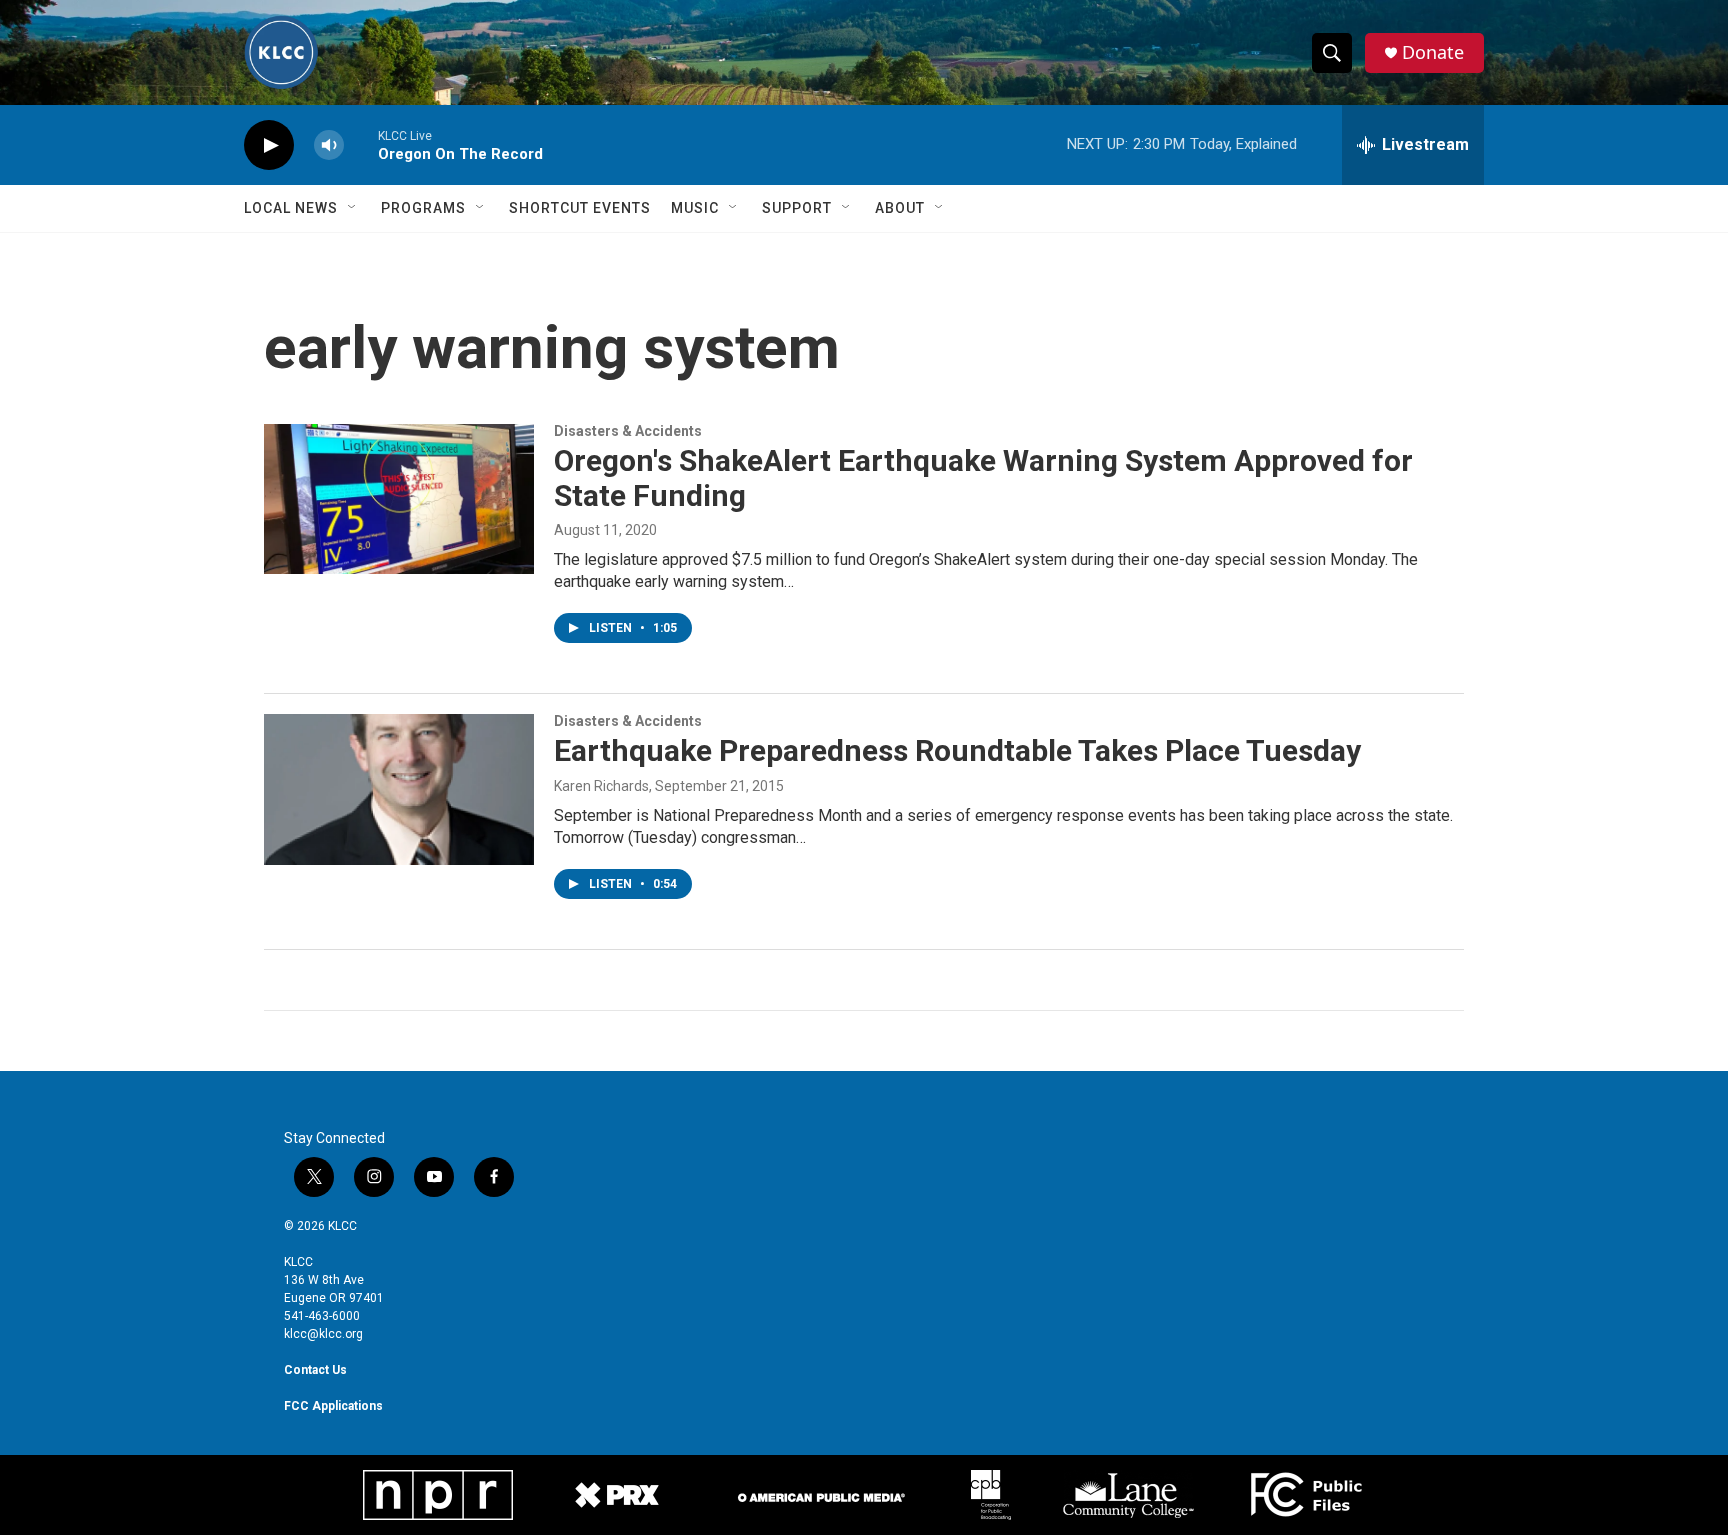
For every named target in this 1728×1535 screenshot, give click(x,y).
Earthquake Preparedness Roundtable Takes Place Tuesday (957, 750)
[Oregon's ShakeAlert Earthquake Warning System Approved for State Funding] (399, 499)
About (900, 208)
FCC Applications (333, 1406)
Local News (291, 208)
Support (797, 208)
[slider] (361, 144)
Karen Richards (601, 786)
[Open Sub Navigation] (353, 208)
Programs (423, 208)
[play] (269, 145)
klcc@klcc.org (323, 1334)
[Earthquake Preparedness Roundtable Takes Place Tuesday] (399, 789)
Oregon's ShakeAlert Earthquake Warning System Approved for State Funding (983, 478)
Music (695, 208)
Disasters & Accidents (628, 431)
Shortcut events (580, 208)
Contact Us (315, 1370)
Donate (1433, 52)
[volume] (329, 145)
